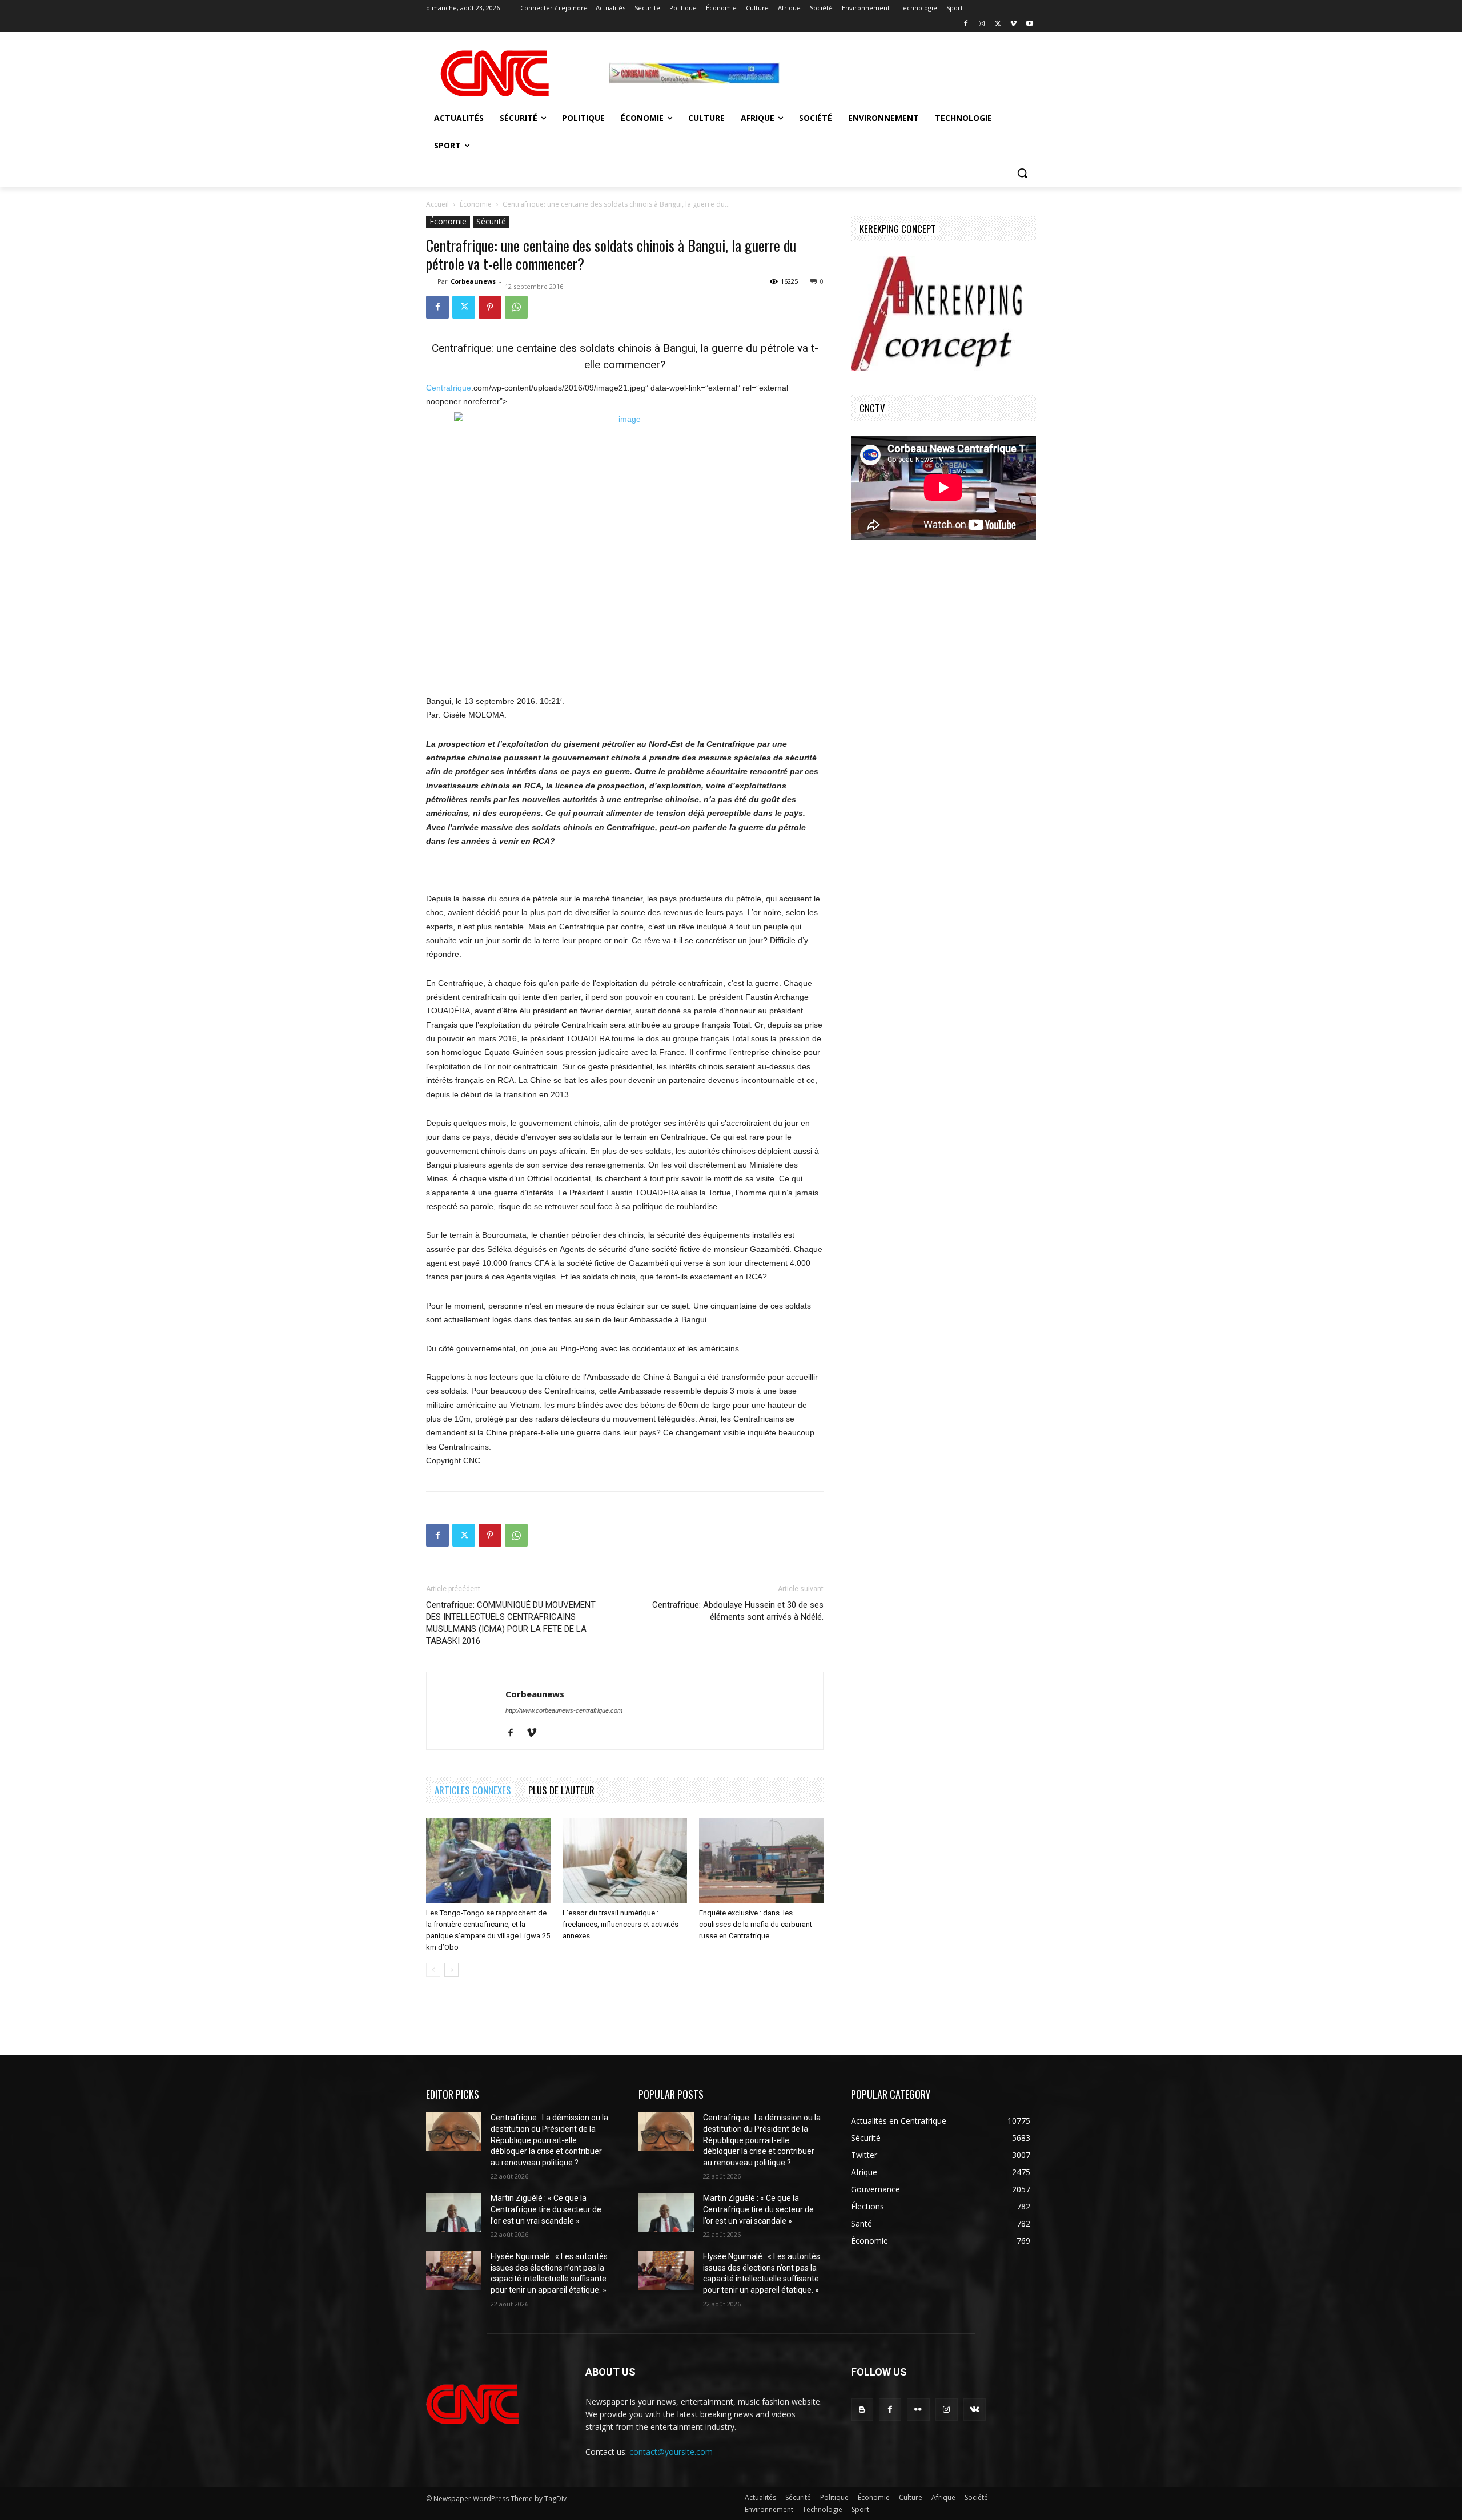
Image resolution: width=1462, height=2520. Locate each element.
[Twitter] (998, 24)
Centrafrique (449, 388)
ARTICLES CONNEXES (473, 1790)
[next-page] (451, 1970)
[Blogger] (862, 2410)
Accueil (437, 204)
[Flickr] (918, 2410)
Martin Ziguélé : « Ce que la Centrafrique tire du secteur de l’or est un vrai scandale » (546, 2209)
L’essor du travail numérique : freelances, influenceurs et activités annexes (620, 1924)
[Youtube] (1029, 24)
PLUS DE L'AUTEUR (561, 1790)
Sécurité (491, 221)
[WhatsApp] (516, 307)
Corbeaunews (473, 281)
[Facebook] (966, 24)
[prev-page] (433, 1970)
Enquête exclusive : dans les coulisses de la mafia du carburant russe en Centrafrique (756, 1924)
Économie (476, 204)
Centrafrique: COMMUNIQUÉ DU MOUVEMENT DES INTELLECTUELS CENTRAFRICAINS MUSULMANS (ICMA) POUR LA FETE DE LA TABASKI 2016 (511, 1623)
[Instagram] (982, 24)
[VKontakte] (975, 2410)
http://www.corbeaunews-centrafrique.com (564, 1710)
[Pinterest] (490, 307)
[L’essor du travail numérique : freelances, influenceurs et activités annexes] (625, 1861)
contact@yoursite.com (671, 2452)
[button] (1022, 173)
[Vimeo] (1013, 24)
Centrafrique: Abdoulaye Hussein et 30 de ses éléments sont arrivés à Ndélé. (738, 1611)
